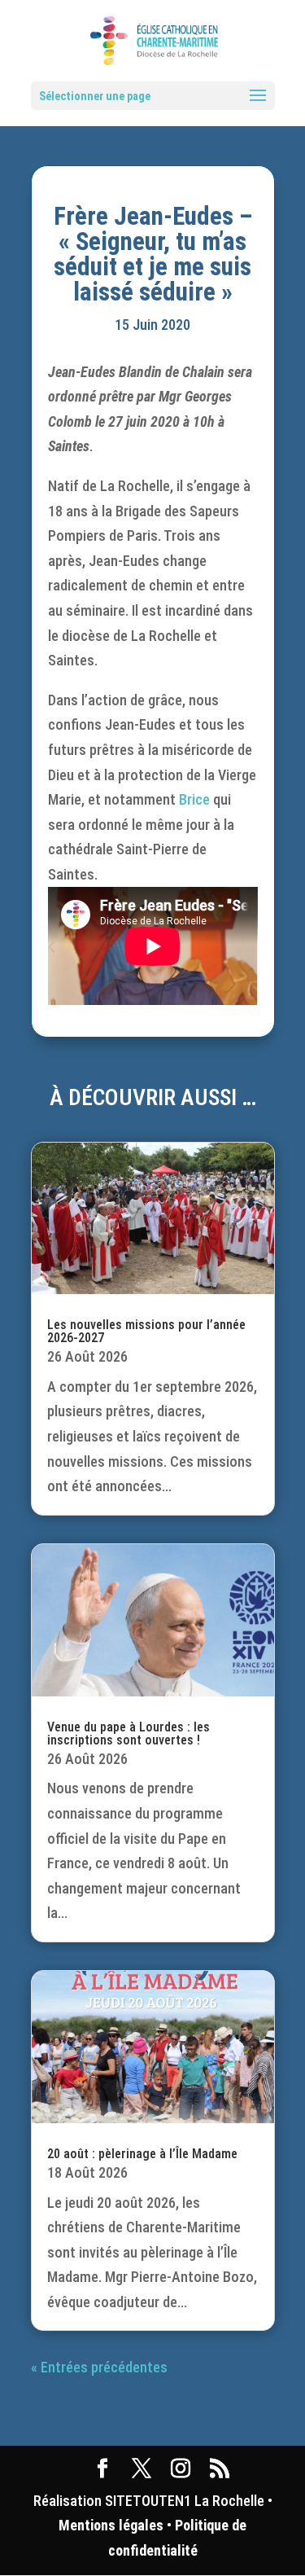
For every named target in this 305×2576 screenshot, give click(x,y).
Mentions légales (111, 2525)
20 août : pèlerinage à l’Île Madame (142, 2154)
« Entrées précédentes (99, 2367)
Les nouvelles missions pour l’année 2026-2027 (146, 1331)
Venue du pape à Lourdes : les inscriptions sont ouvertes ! (129, 1733)
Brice (194, 799)
